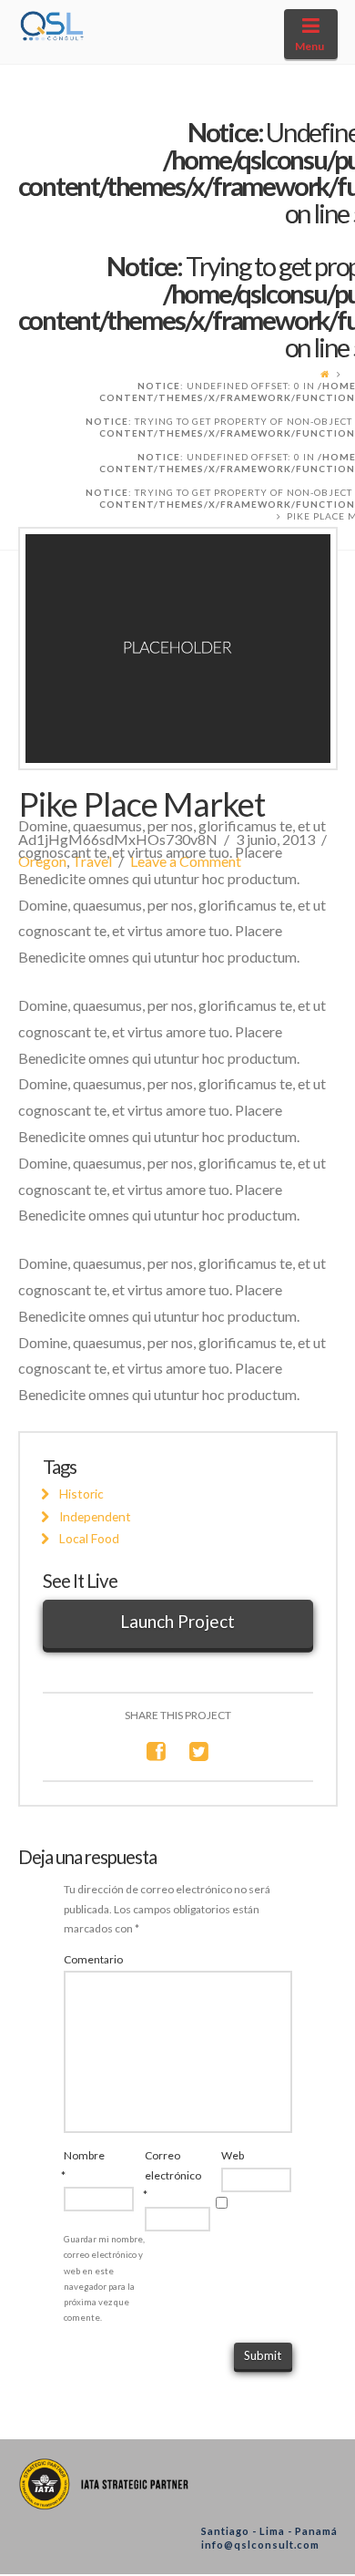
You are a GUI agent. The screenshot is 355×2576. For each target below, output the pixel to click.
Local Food (89, 1538)
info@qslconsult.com (260, 2545)
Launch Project (177, 1621)
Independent (95, 1516)
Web (233, 2155)
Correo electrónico (158, 2175)
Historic (81, 1494)
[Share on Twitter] (199, 1751)
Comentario (93, 1959)
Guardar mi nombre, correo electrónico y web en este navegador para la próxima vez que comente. (104, 2278)
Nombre (78, 2165)
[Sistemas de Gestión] (53, 21)
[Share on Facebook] (156, 1751)
